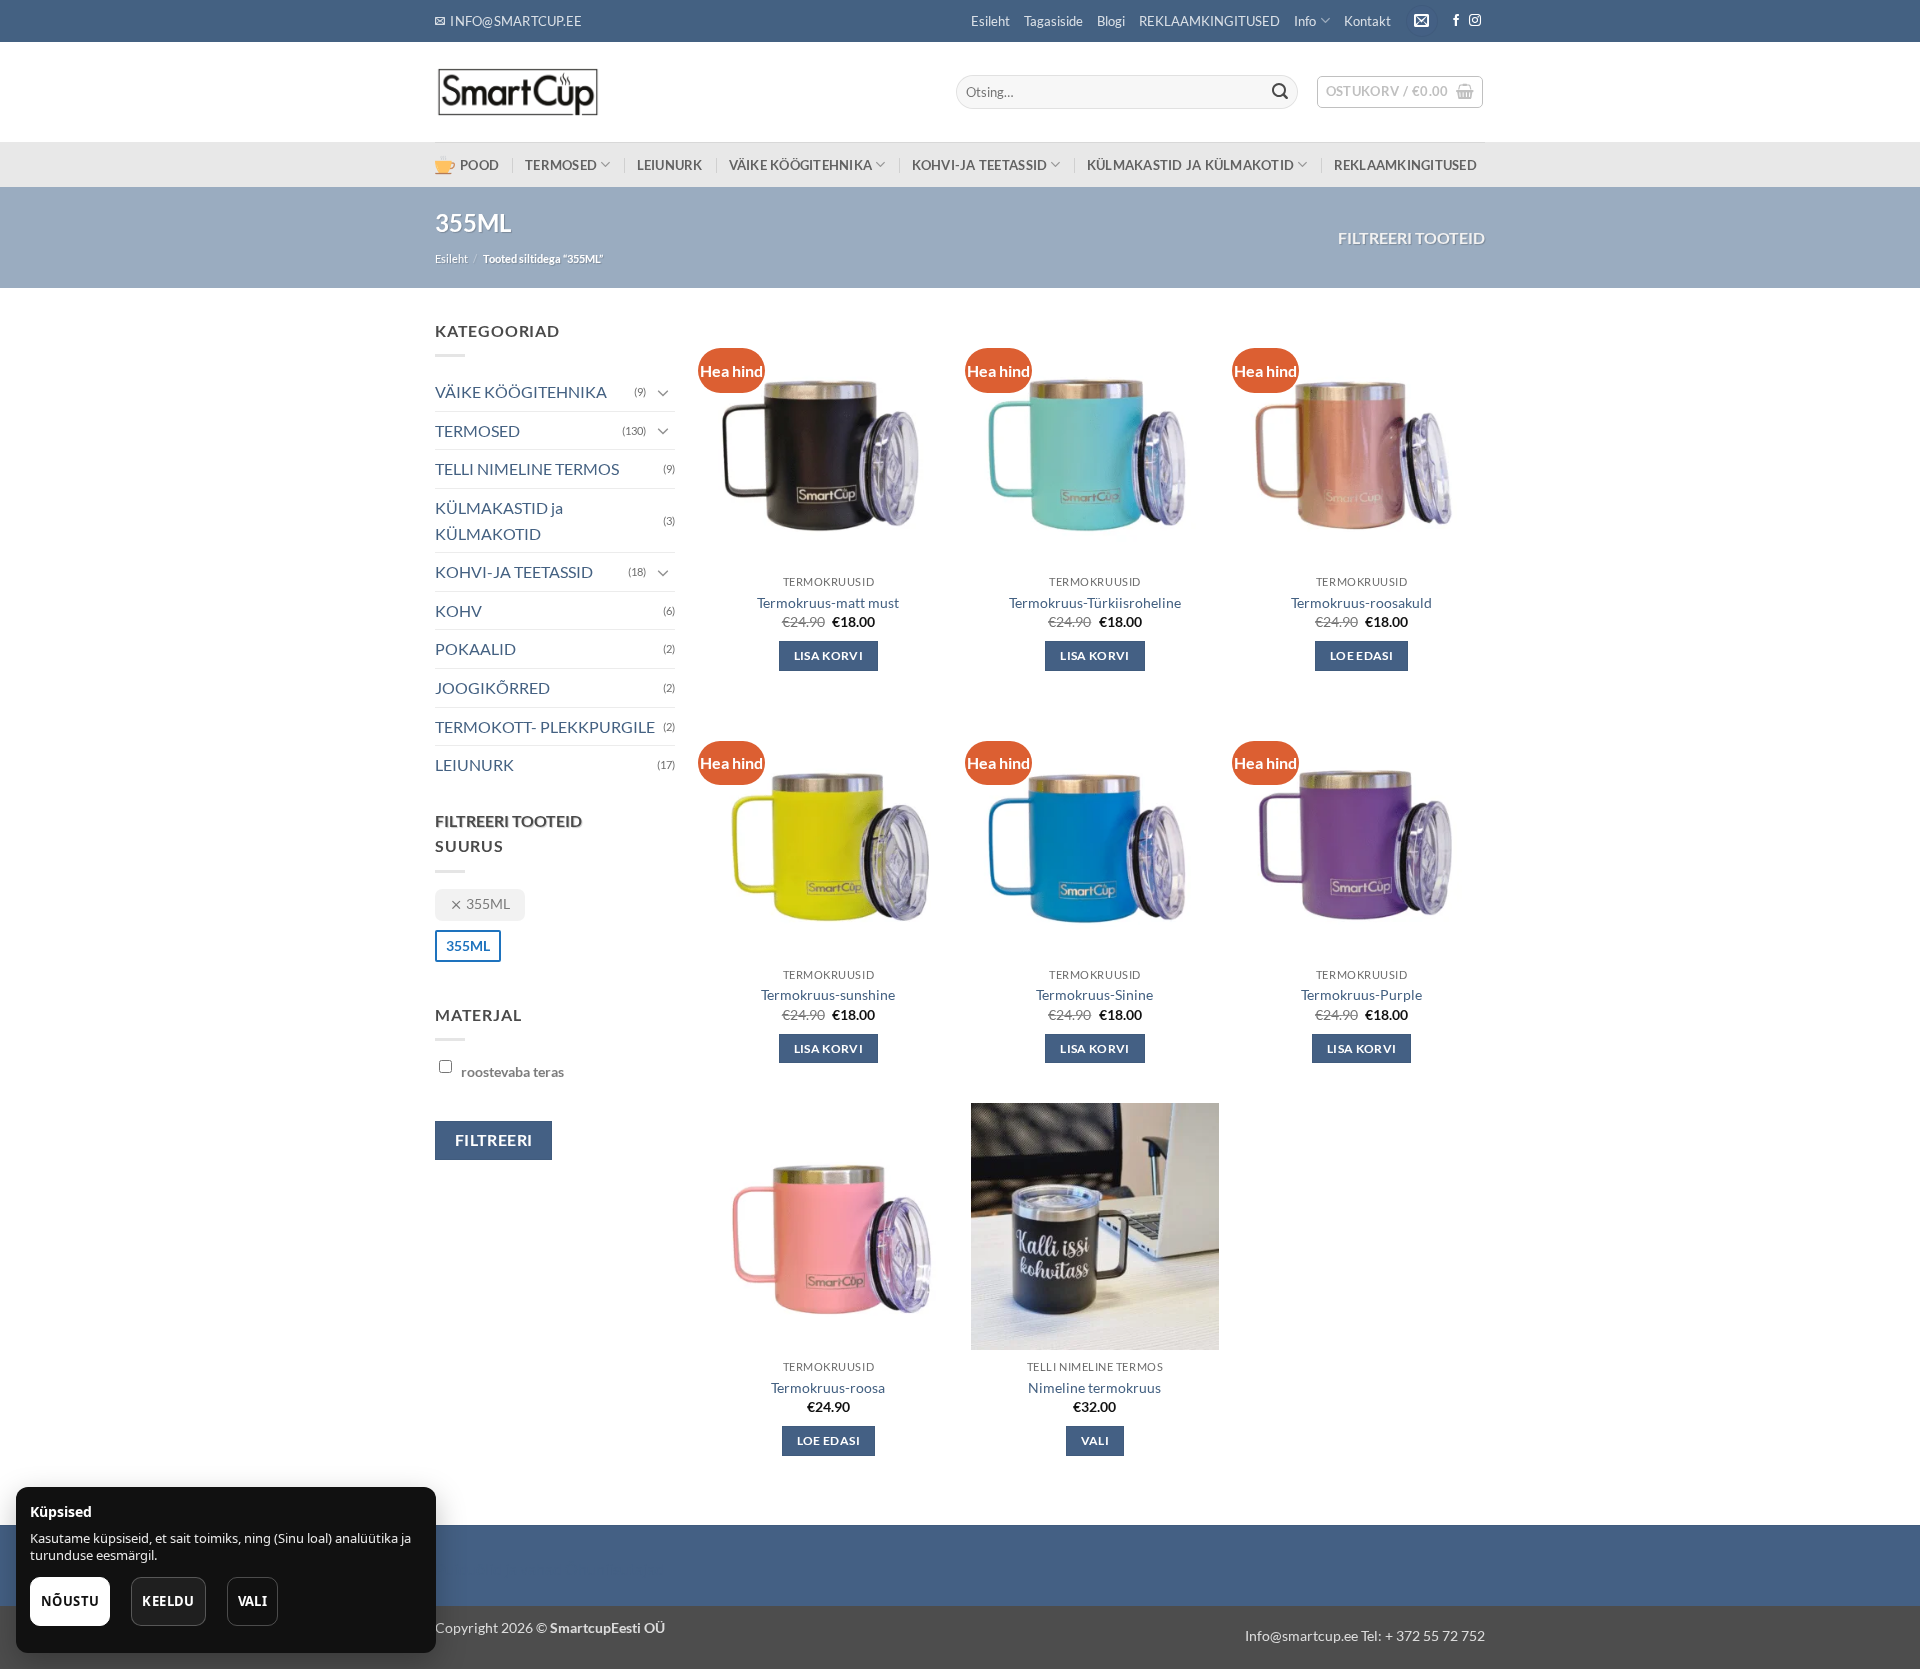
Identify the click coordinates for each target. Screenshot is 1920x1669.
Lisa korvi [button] (828, 655)
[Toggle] (663, 392)
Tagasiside (1053, 21)
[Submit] (1280, 92)
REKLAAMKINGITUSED (1209, 21)
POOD (479, 165)
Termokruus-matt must (828, 602)
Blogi (1111, 21)
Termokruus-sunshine (828, 994)
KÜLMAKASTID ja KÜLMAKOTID (1190, 165)
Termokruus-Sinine (1094, 994)
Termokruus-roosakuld (1361, 602)
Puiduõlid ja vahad (498, 1568)
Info (1305, 21)
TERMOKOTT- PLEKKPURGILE (545, 726)
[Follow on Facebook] (1456, 21)
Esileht (990, 21)
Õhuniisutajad (613, 1568)
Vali (1095, 1440)
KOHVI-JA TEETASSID (980, 165)
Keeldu (168, 1601)
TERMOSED (561, 165)
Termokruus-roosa (828, 1387)
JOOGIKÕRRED (492, 687)
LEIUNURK (670, 165)
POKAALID (475, 648)
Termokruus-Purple (1361, 994)
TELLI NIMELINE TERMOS (527, 468)
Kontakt (1367, 21)
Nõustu (70, 1601)
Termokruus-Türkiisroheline (1095, 602)
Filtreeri (494, 1140)
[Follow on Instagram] (1475, 21)
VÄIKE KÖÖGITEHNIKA (801, 165)
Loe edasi (1361, 655)
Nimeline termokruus (1094, 1387)
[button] (1422, 21)
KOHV (458, 610)
